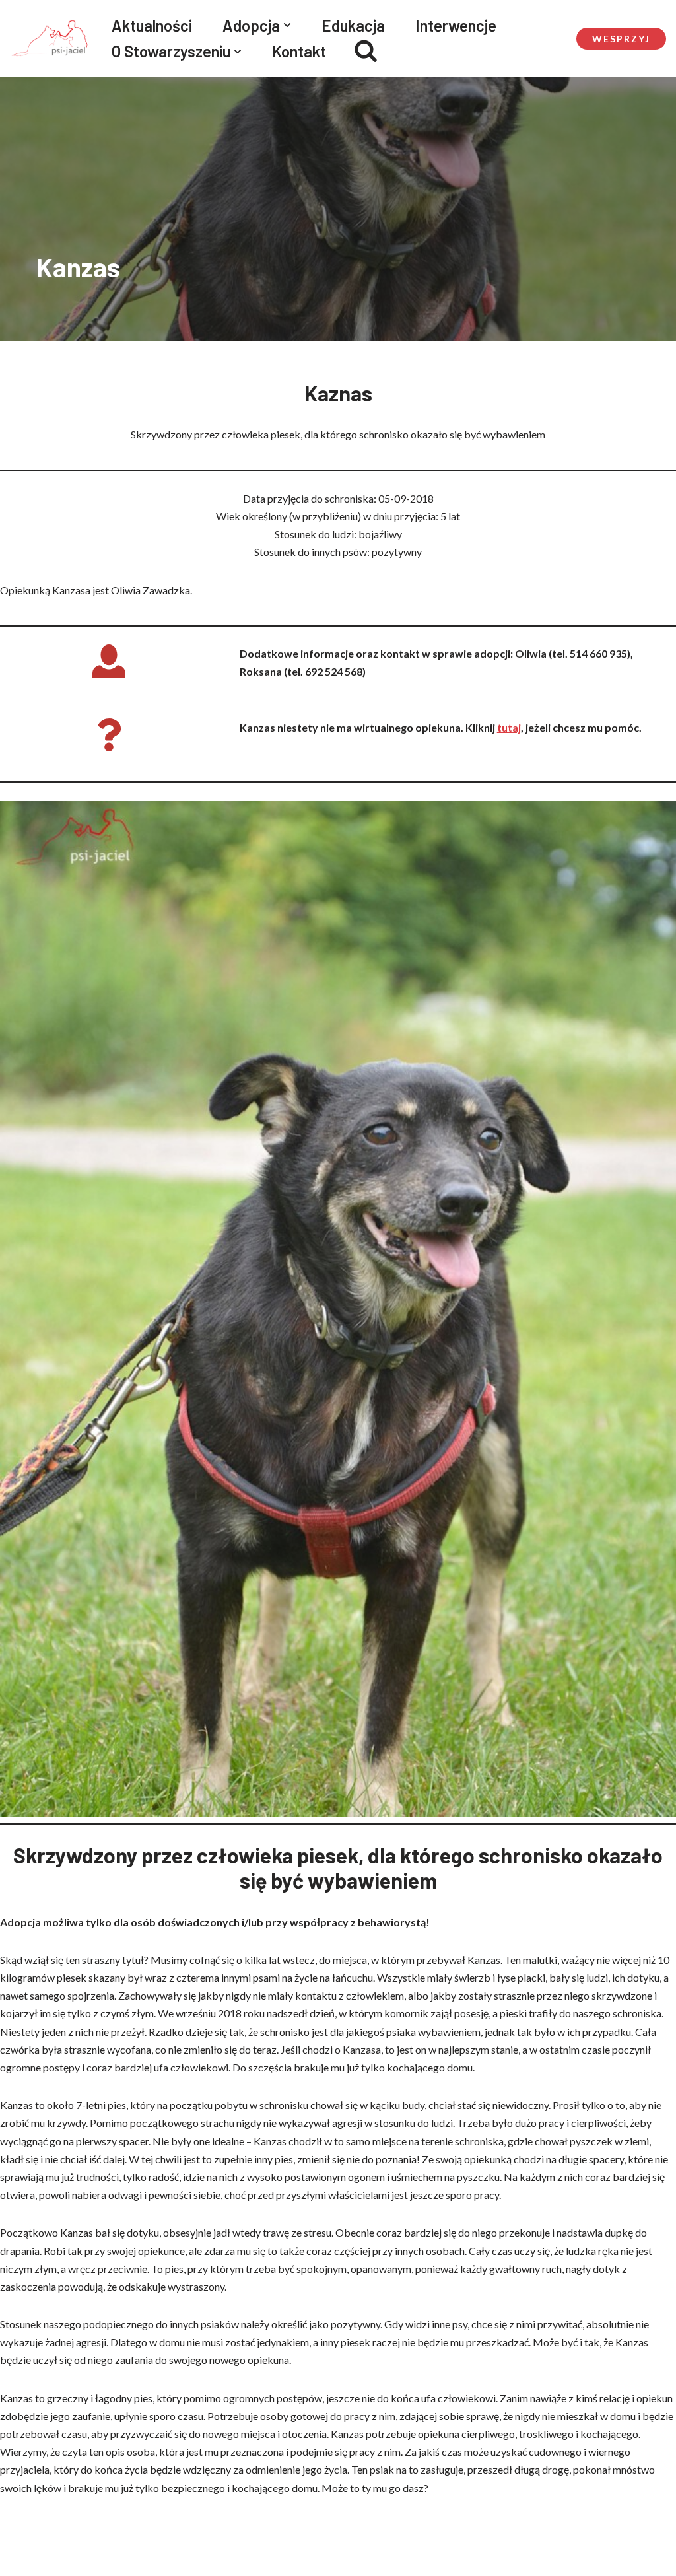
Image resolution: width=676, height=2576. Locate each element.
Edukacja (353, 25)
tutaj (509, 727)
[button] (287, 25)
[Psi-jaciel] (50, 38)
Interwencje (456, 25)
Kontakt (299, 51)
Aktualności (152, 25)
